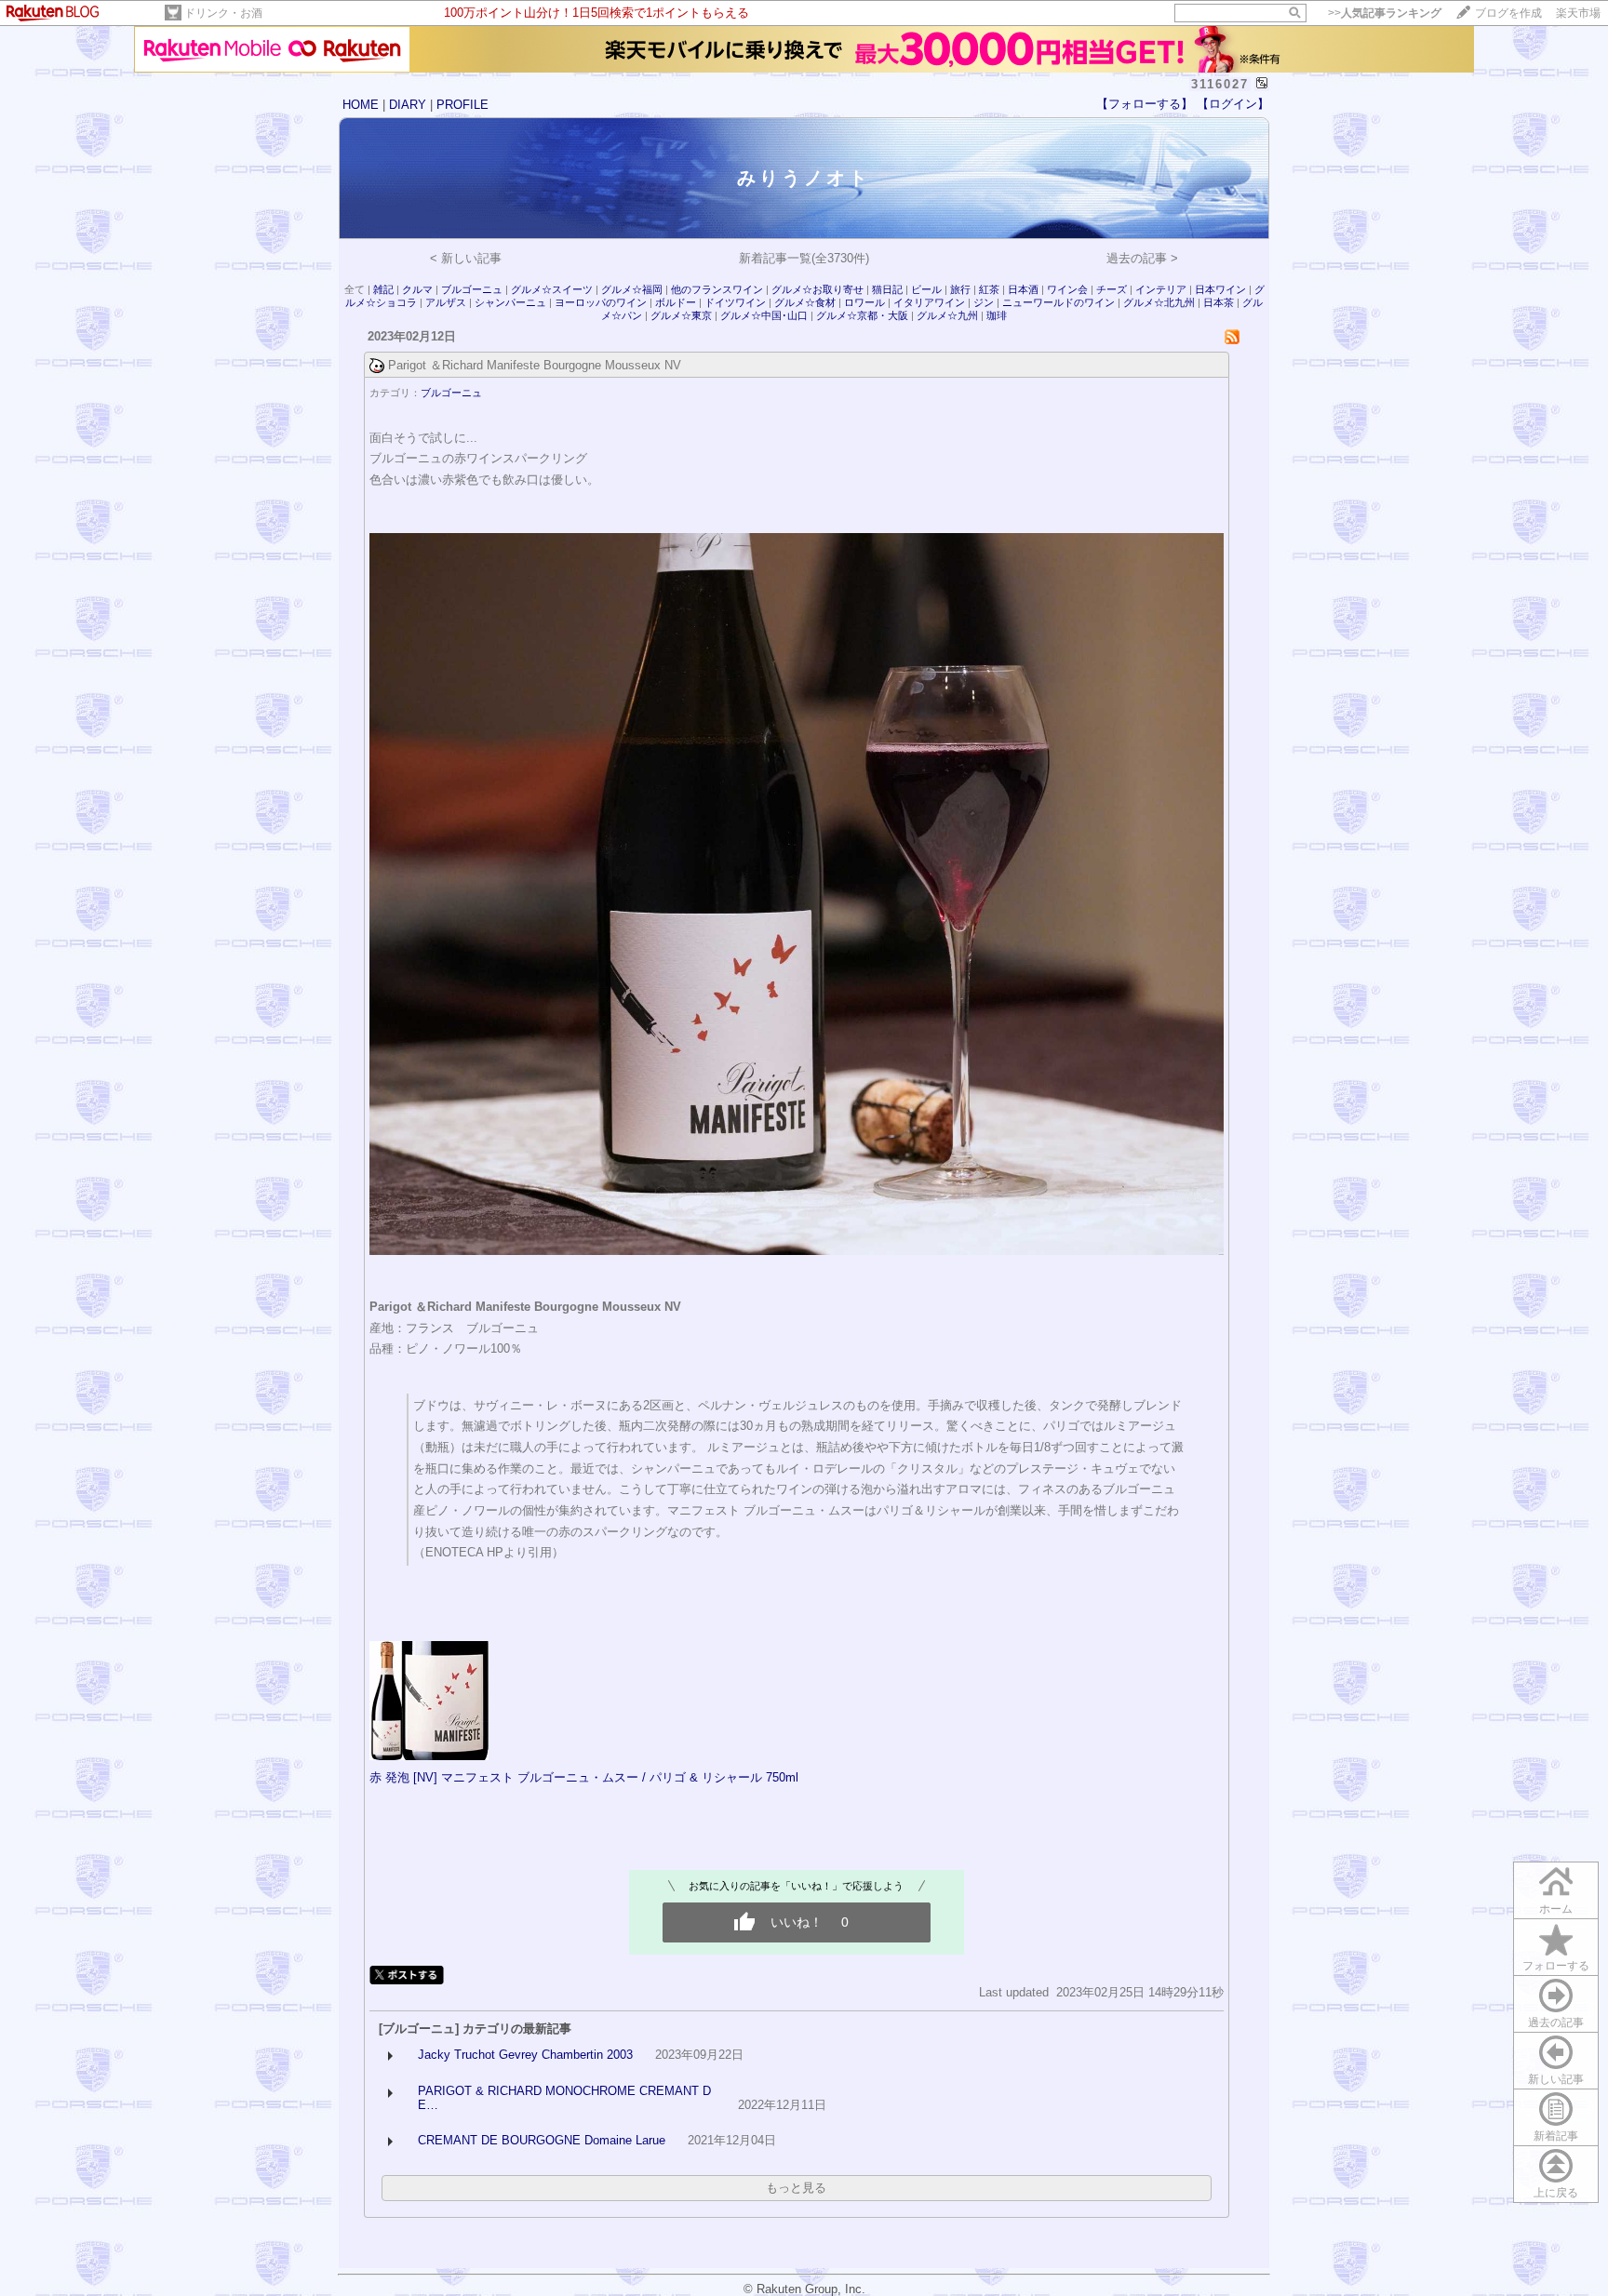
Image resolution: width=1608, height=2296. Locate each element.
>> (1385, 13)
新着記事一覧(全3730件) (804, 258)
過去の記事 (1556, 2022)
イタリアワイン (929, 302)
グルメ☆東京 (681, 315)
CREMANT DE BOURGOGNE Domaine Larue (542, 2140)
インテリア (1161, 289)
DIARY (408, 105)
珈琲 (997, 315)
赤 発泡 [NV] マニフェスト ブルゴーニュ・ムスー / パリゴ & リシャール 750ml (584, 1777)
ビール (926, 289)
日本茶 (1219, 302)
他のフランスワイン (717, 289)
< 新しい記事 (466, 258)
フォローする (1556, 1966)
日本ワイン (1220, 289)
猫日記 (887, 289)
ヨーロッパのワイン (601, 302)
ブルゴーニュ (472, 289)
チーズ (1112, 289)
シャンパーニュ (510, 302)
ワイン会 (1067, 289)
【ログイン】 (1233, 104)
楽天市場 (1578, 13)
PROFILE (462, 105)
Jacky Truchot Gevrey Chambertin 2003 (525, 2055)
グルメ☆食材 (806, 302)
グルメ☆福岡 (632, 289)
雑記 (383, 289)
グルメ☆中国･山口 (764, 315)
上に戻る (1556, 2193)
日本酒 (1023, 289)
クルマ (417, 289)
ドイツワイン (735, 302)
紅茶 (989, 289)
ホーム (1556, 1909)
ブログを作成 (1508, 13)
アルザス (446, 302)
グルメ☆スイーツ (552, 289)
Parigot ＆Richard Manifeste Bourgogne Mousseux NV (535, 365)
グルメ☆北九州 (1159, 302)
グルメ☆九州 (947, 315)
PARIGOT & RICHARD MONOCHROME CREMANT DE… (564, 2098)
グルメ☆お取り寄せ (817, 289)
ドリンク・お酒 (223, 13)
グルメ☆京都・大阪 (862, 315)
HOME (361, 105)
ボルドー (676, 302)
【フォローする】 (1145, 104)
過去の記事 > (1142, 258)
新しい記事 (1556, 2079)
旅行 (960, 289)
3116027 (1220, 84)
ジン (984, 302)
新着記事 (1556, 2136)
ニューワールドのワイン (1059, 302)
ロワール (864, 302)
